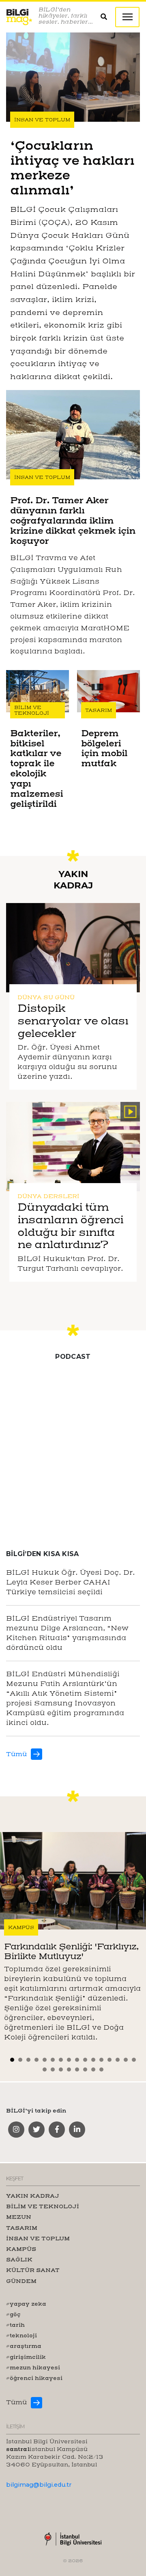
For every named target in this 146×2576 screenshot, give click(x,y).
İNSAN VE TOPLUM (42, 120)
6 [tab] (54, 2060)
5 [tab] (46, 2060)
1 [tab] (13, 2060)
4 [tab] (38, 2060)
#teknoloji (21, 2335)
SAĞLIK (19, 2259)
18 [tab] (54, 2069)
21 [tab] (78, 2069)
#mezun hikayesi (33, 2367)
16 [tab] (135, 2060)
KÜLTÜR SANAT (33, 2270)
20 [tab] (70, 2069)
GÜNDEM (21, 2281)
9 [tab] (78, 2060)
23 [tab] (94, 2069)
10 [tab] (86, 2060)
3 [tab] (29, 2060)
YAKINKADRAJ (73, 880)
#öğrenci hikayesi (34, 2378)
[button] (108, 17)
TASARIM (99, 710)
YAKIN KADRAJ (33, 2196)
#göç (13, 2314)
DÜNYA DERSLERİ (48, 1196)
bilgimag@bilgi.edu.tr (39, 2485)
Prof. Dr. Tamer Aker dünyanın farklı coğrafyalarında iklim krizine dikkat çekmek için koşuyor (73, 521)
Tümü (16, 1754)
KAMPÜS (21, 1927)
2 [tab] (21, 2060)
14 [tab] (119, 2060)
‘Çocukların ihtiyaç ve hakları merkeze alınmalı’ (72, 167)
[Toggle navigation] (127, 17)
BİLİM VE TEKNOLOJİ (32, 710)
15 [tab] (127, 2060)
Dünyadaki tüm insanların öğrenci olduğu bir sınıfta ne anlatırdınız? (70, 1226)
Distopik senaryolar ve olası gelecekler (73, 1021)
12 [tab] (102, 2060)
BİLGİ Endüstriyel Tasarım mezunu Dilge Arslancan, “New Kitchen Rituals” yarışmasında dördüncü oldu (67, 1633)
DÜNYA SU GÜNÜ (46, 997)
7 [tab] (62, 2060)
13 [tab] (111, 2060)
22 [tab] (86, 2069)
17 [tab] (46, 2069)
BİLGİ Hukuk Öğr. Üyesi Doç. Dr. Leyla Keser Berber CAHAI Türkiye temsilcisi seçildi (71, 1582)
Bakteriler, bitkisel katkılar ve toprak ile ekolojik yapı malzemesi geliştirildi (36, 769)
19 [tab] (62, 2069)
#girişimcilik (26, 2357)
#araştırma (24, 2346)
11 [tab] (94, 2060)
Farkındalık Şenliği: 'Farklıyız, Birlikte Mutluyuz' (71, 1951)
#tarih (15, 2325)
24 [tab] (102, 2069)
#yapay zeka (26, 2304)
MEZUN (19, 2217)
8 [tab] (70, 2060)
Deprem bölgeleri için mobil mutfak (104, 749)
